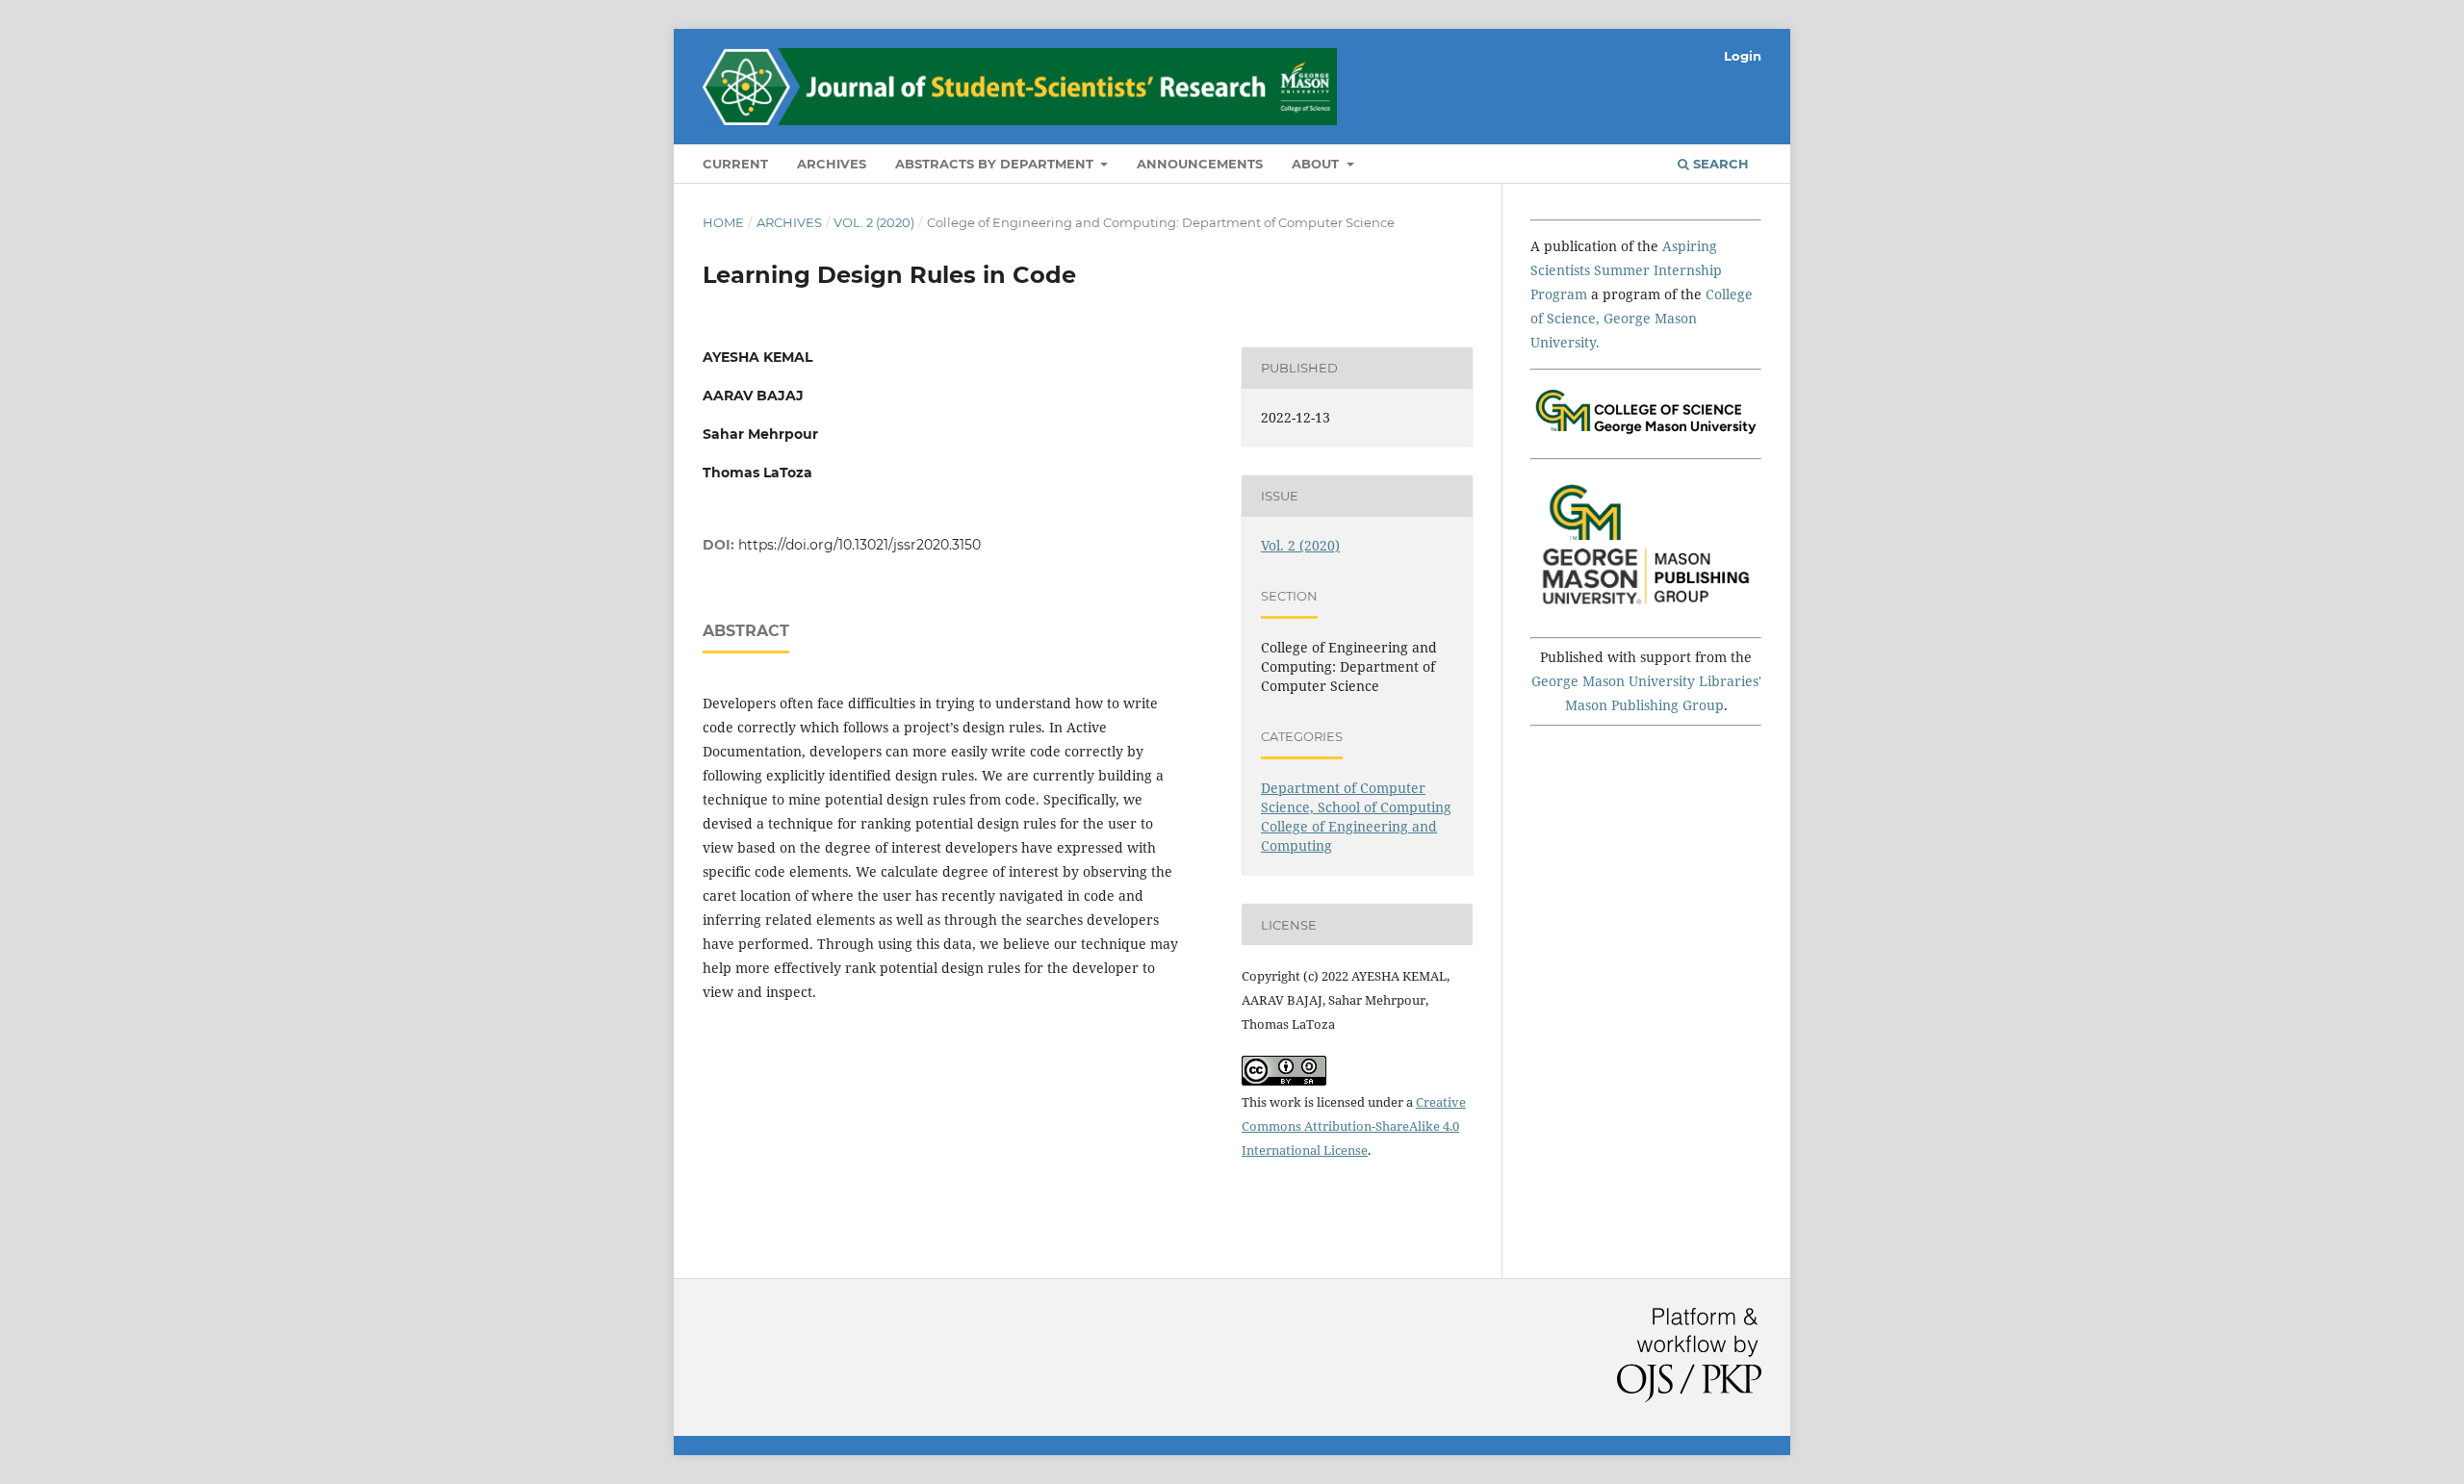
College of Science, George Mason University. (1642, 318)
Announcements (1200, 164)
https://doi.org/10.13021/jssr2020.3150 (860, 545)
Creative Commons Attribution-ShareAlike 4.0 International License (1354, 1126)
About (1317, 164)
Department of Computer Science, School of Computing (1356, 797)
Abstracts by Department (996, 164)
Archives (832, 164)
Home (723, 222)
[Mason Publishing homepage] (1646, 611)
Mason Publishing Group (1644, 705)
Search (1719, 164)
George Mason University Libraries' (1646, 681)
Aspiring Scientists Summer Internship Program (1626, 270)
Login (1743, 56)
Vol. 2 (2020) (874, 222)
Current (735, 164)
